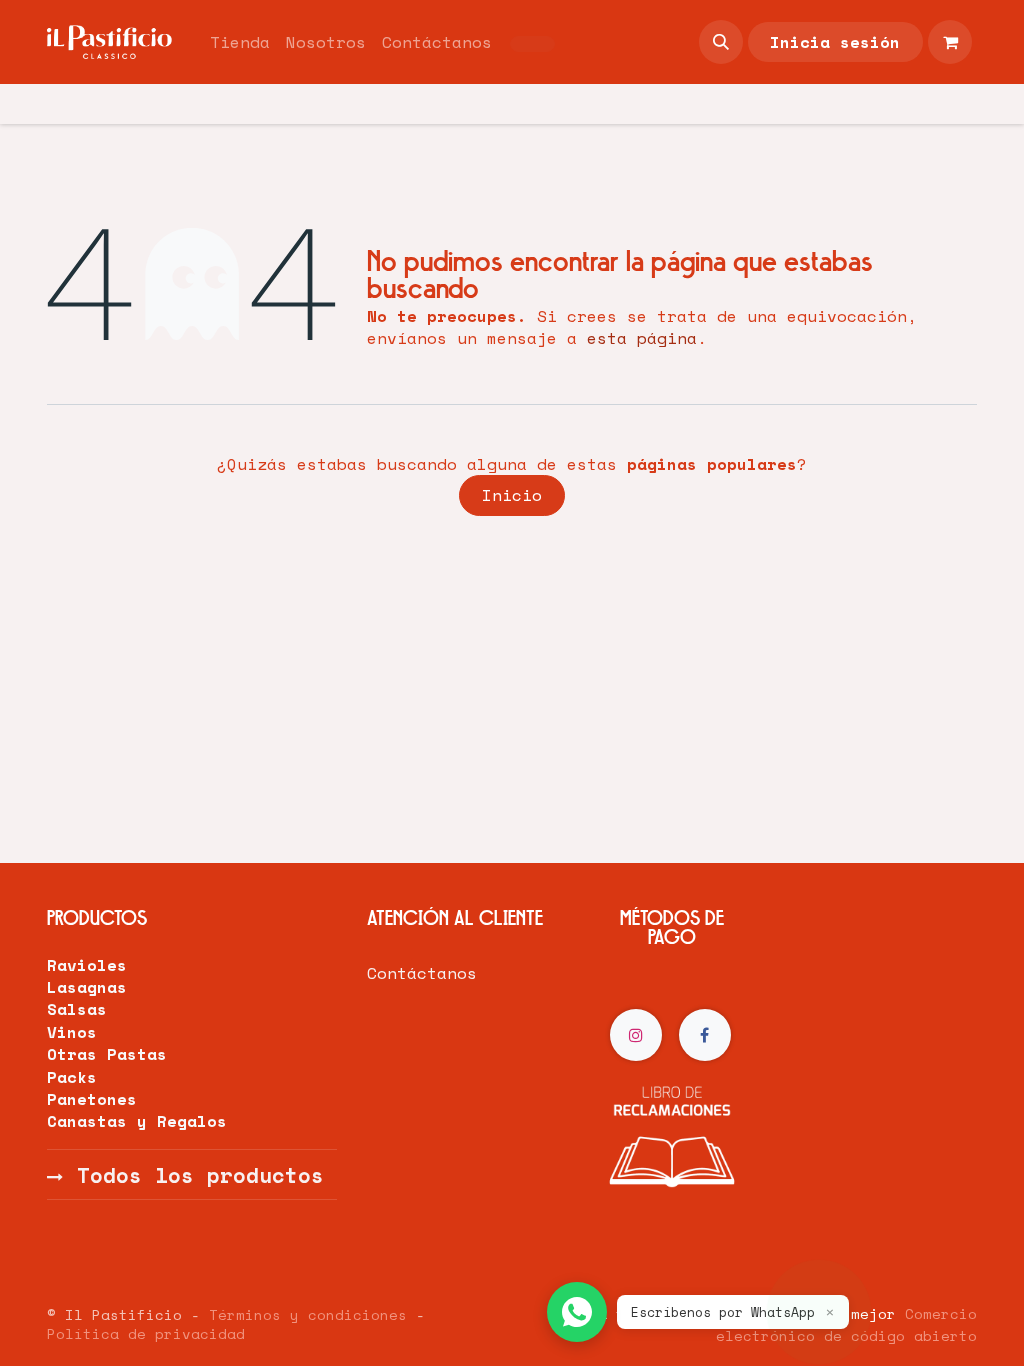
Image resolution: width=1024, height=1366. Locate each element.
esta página (642, 338)
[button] (721, 42)
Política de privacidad (146, 1333)
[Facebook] (705, 1035)
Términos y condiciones (308, 1314)
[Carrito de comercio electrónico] (950, 42)
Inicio (512, 495)
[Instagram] (636, 1035)
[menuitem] (240, 42)
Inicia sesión (835, 42)
